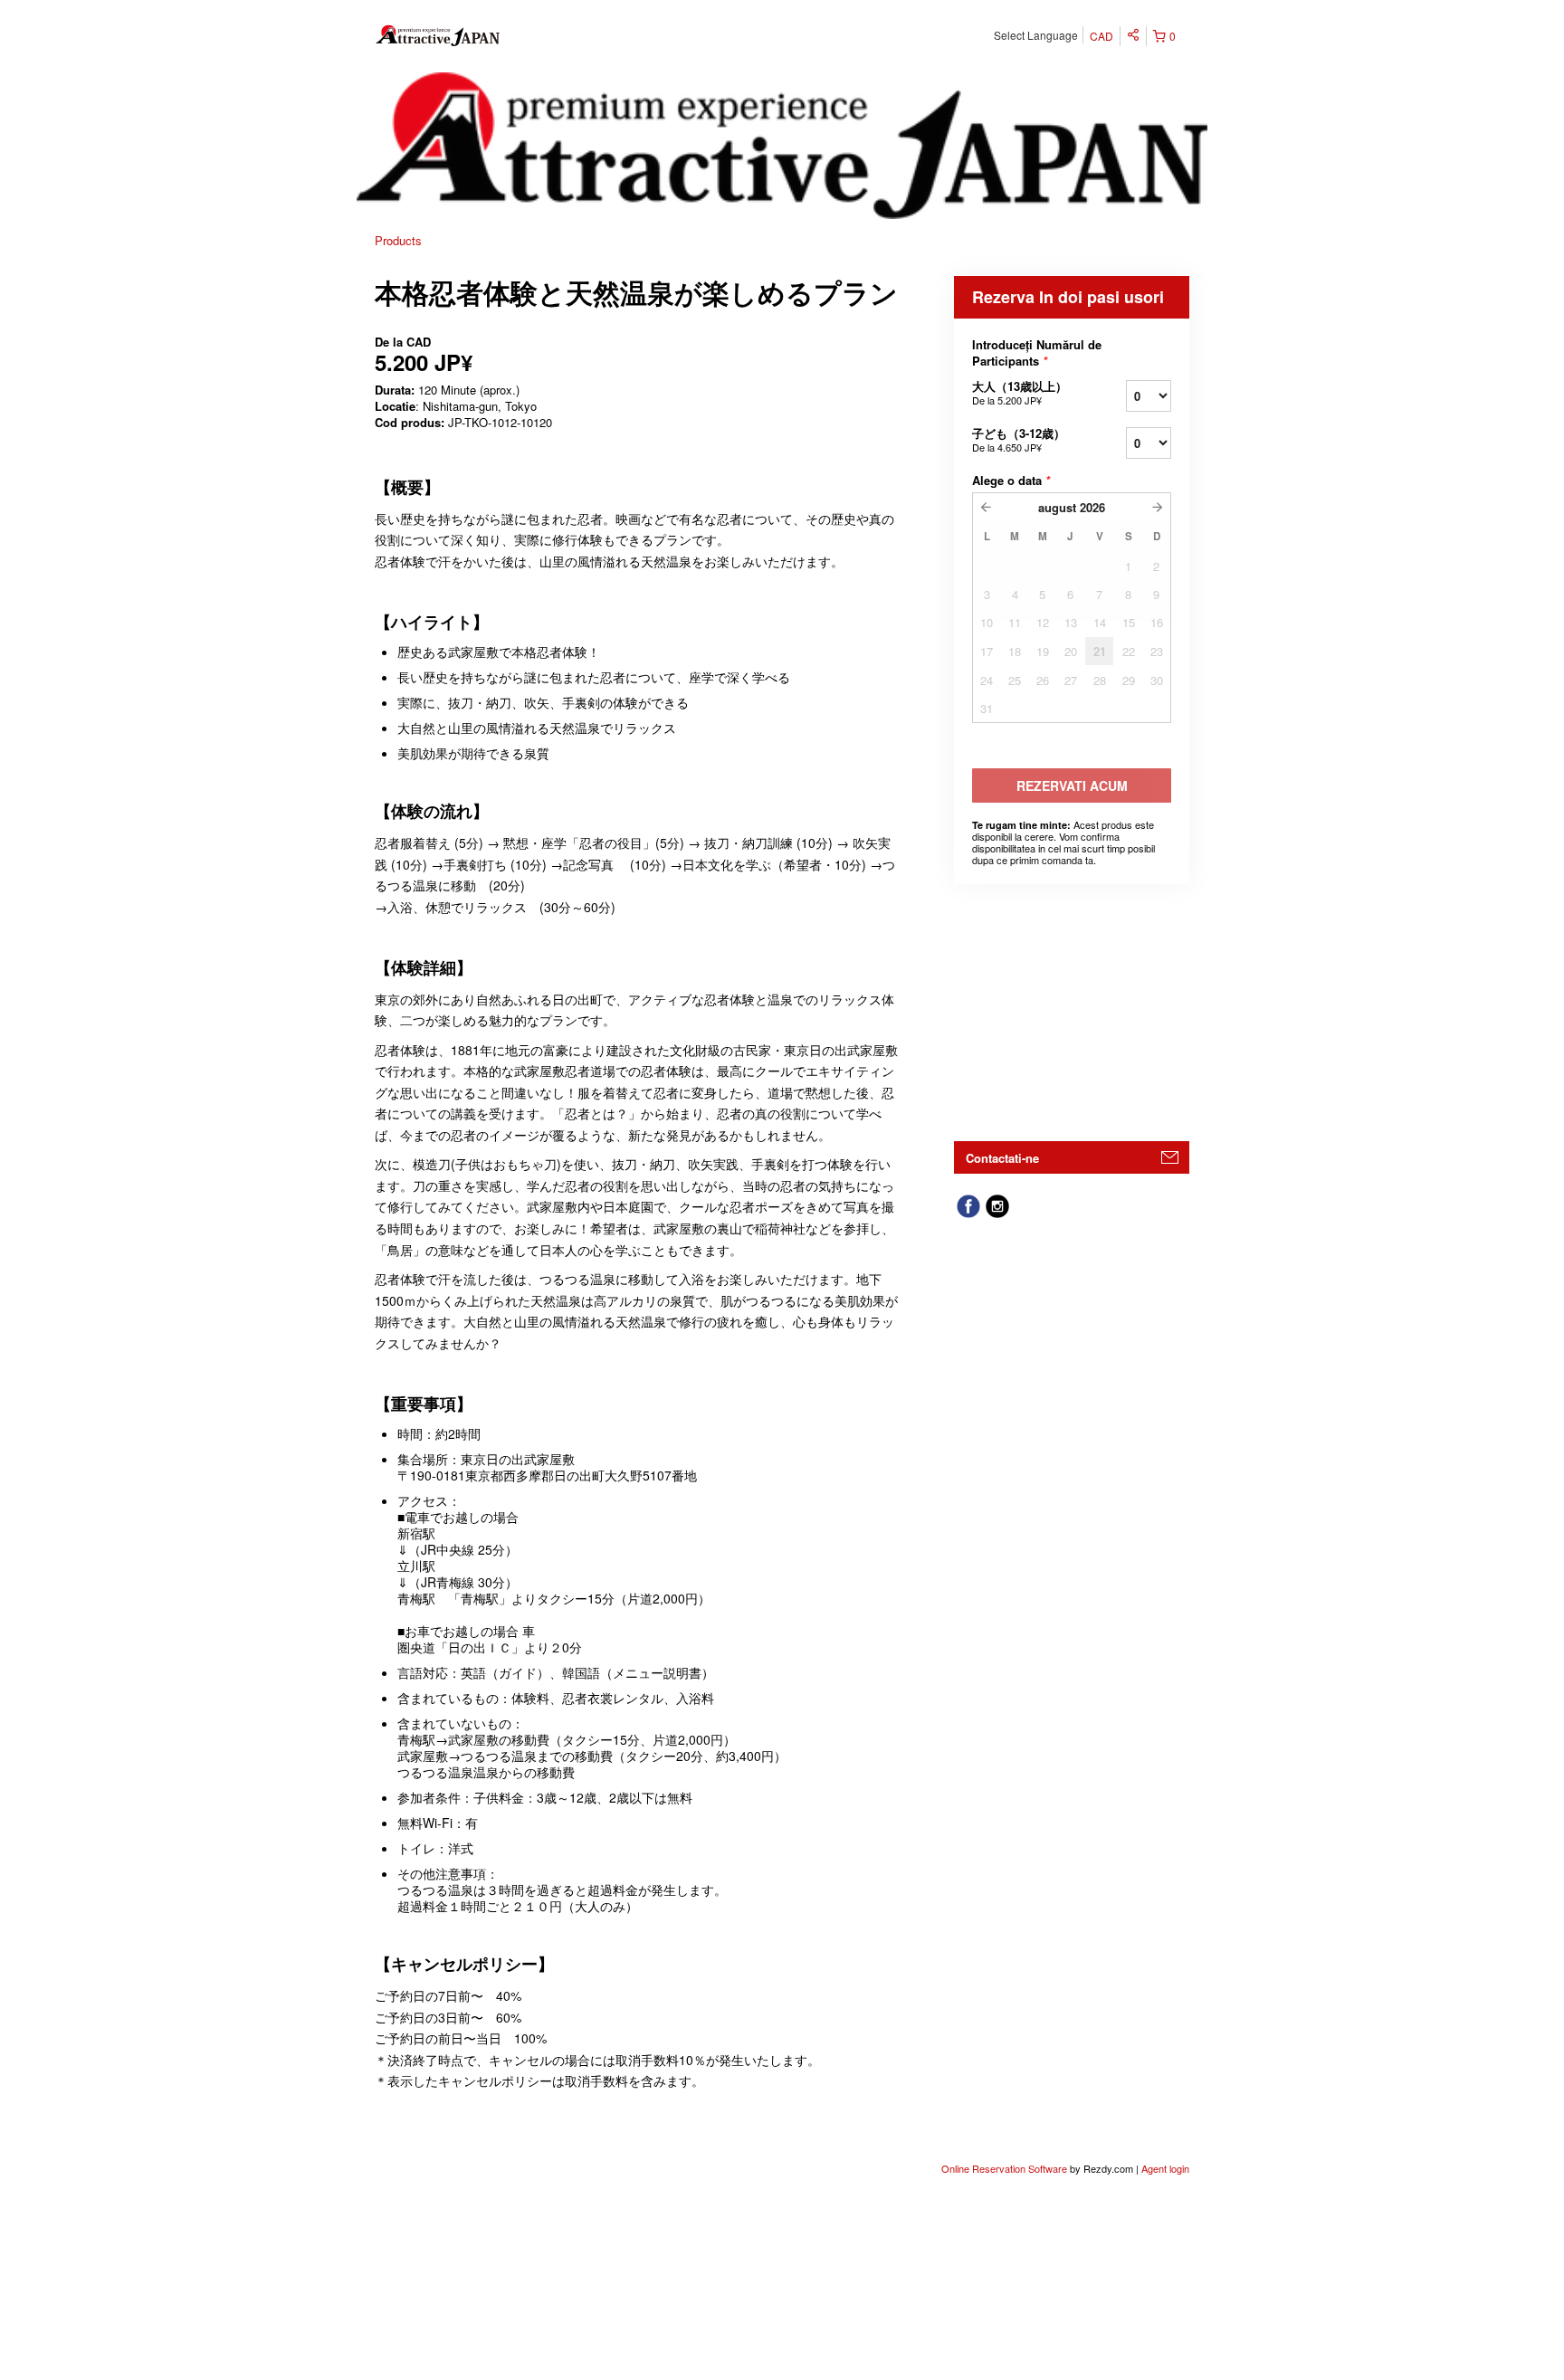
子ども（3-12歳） (1019, 439)
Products (398, 240)
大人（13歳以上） (1020, 392)
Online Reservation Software (1004, 2168)
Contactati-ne (1002, 1158)
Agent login (1165, 2168)
